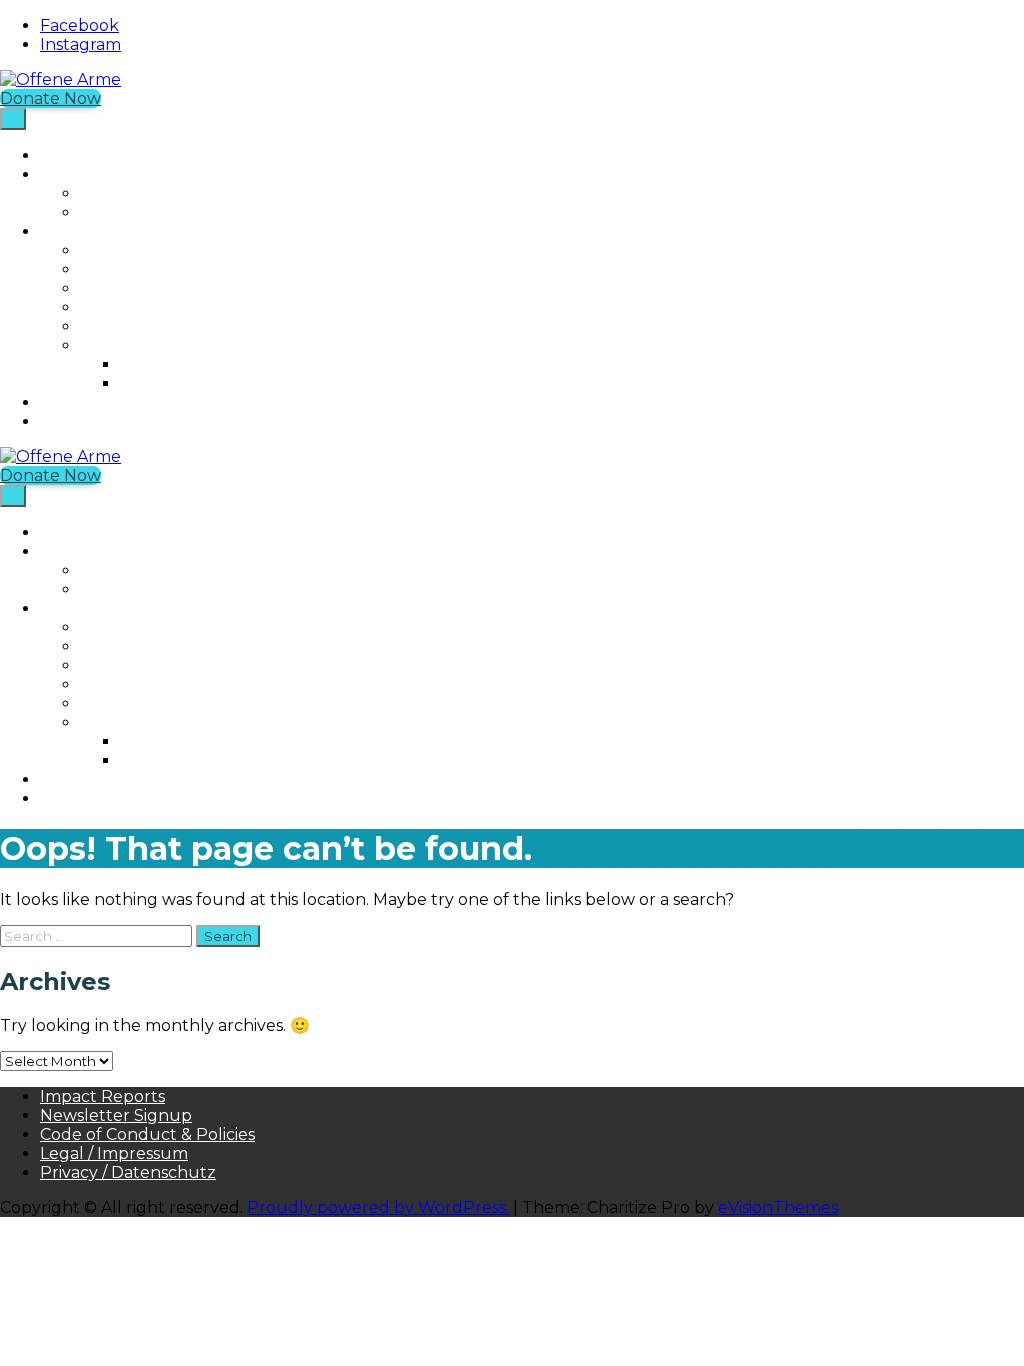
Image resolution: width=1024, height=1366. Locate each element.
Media (104, 345)
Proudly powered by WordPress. (378, 1207)
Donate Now (50, 98)
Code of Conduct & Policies (147, 1134)
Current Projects (147, 193)
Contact (112, 326)
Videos (146, 383)
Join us (67, 402)
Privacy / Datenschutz (128, 1172)
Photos (148, 364)
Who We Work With (160, 307)
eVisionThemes (778, 1207)
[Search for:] (98, 935)
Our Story (120, 269)
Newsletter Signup (116, 1115)
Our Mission (126, 250)
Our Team (121, 288)
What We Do (91, 174)
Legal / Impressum (114, 1153)
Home (64, 155)
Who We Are (91, 231)
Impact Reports (102, 1096)
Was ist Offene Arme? (125, 421)
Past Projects (132, 212)
